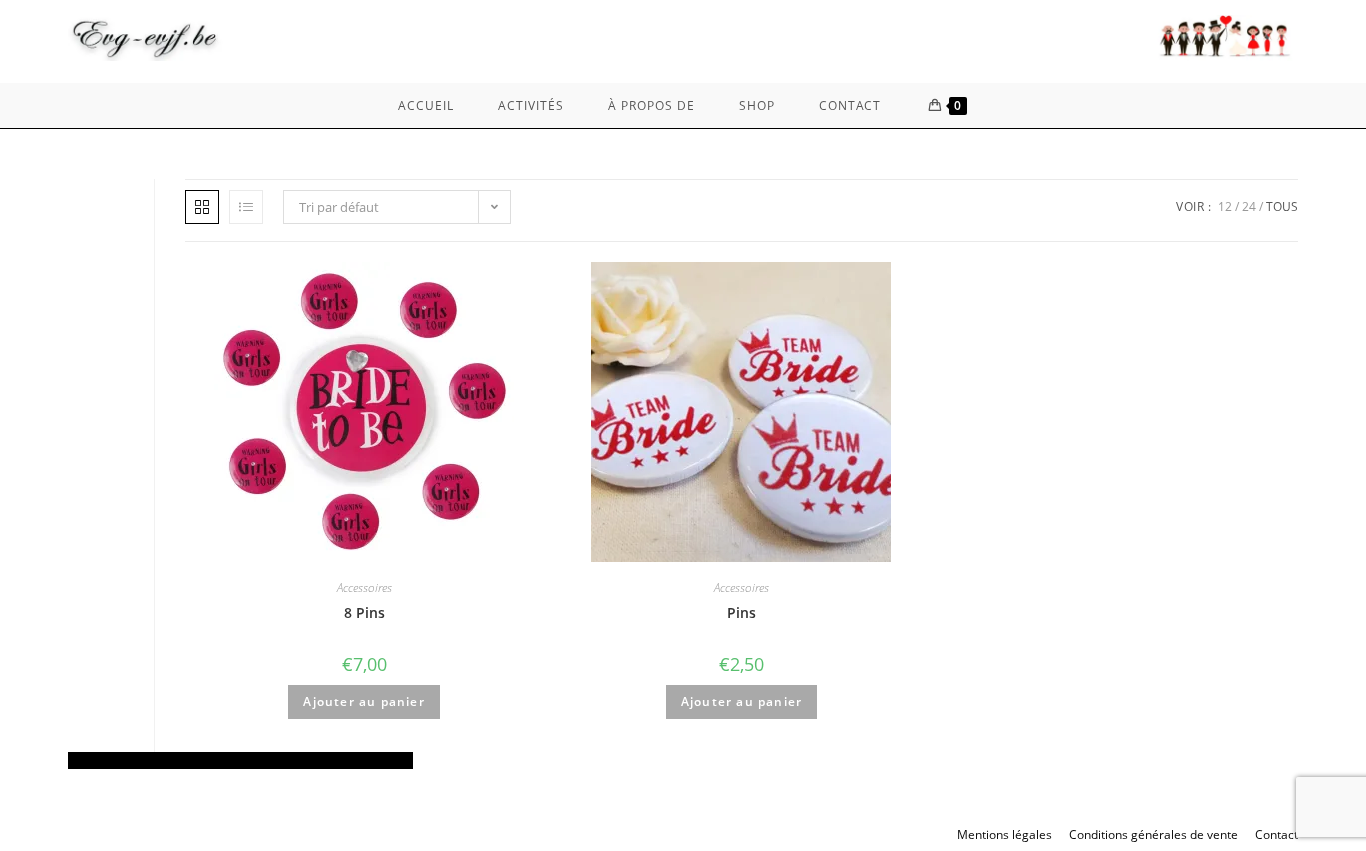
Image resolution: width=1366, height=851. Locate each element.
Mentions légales (1004, 834)
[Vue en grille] (202, 207)
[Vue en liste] (246, 207)
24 (1249, 206)
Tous (1282, 206)
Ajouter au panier (363, 701)
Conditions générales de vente (1153, 834)
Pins (741, 612)
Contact (1276, 834)
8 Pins (364, 612)
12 (1225, 206)
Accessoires (364, 587)
